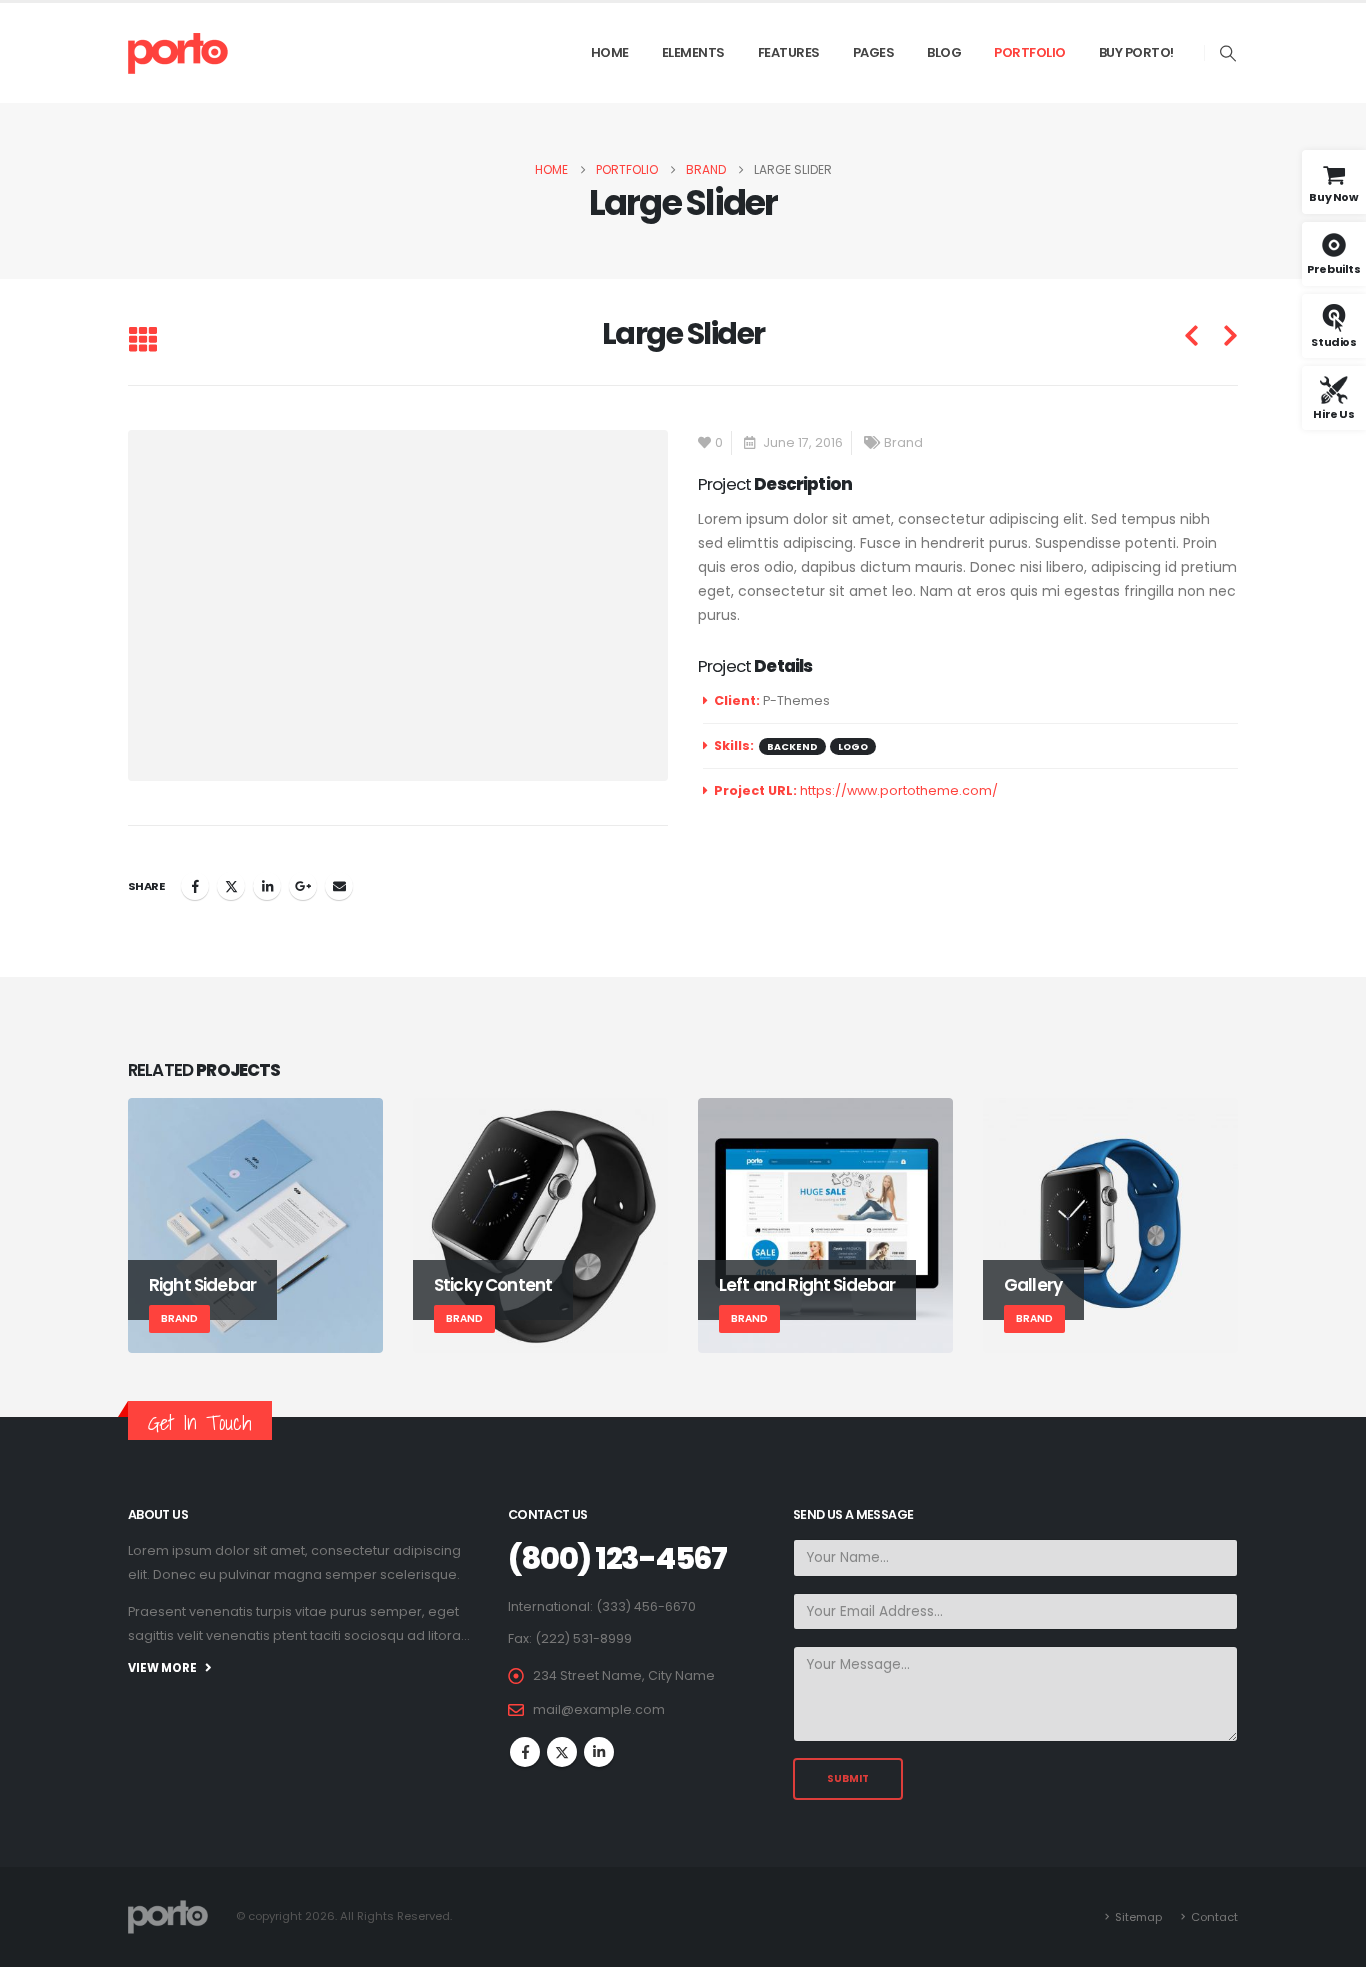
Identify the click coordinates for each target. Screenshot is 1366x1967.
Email (339, 886)
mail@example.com (599, 1709)
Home (610, 52)
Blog (944, 52)
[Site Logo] (178, 53)
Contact (1214, 1917)
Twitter (231, 886)
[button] (1228, 54)
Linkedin (599, 1752)
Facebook (195, 886)
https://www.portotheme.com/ (899, 790)
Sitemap (1138, 1917)
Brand (903, 442)
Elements (693, 52)
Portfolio (1030, 52)
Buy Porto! (1136, 52)
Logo (853, 746)
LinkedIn (267, 886)
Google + (303, 886)
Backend (792, 746)
